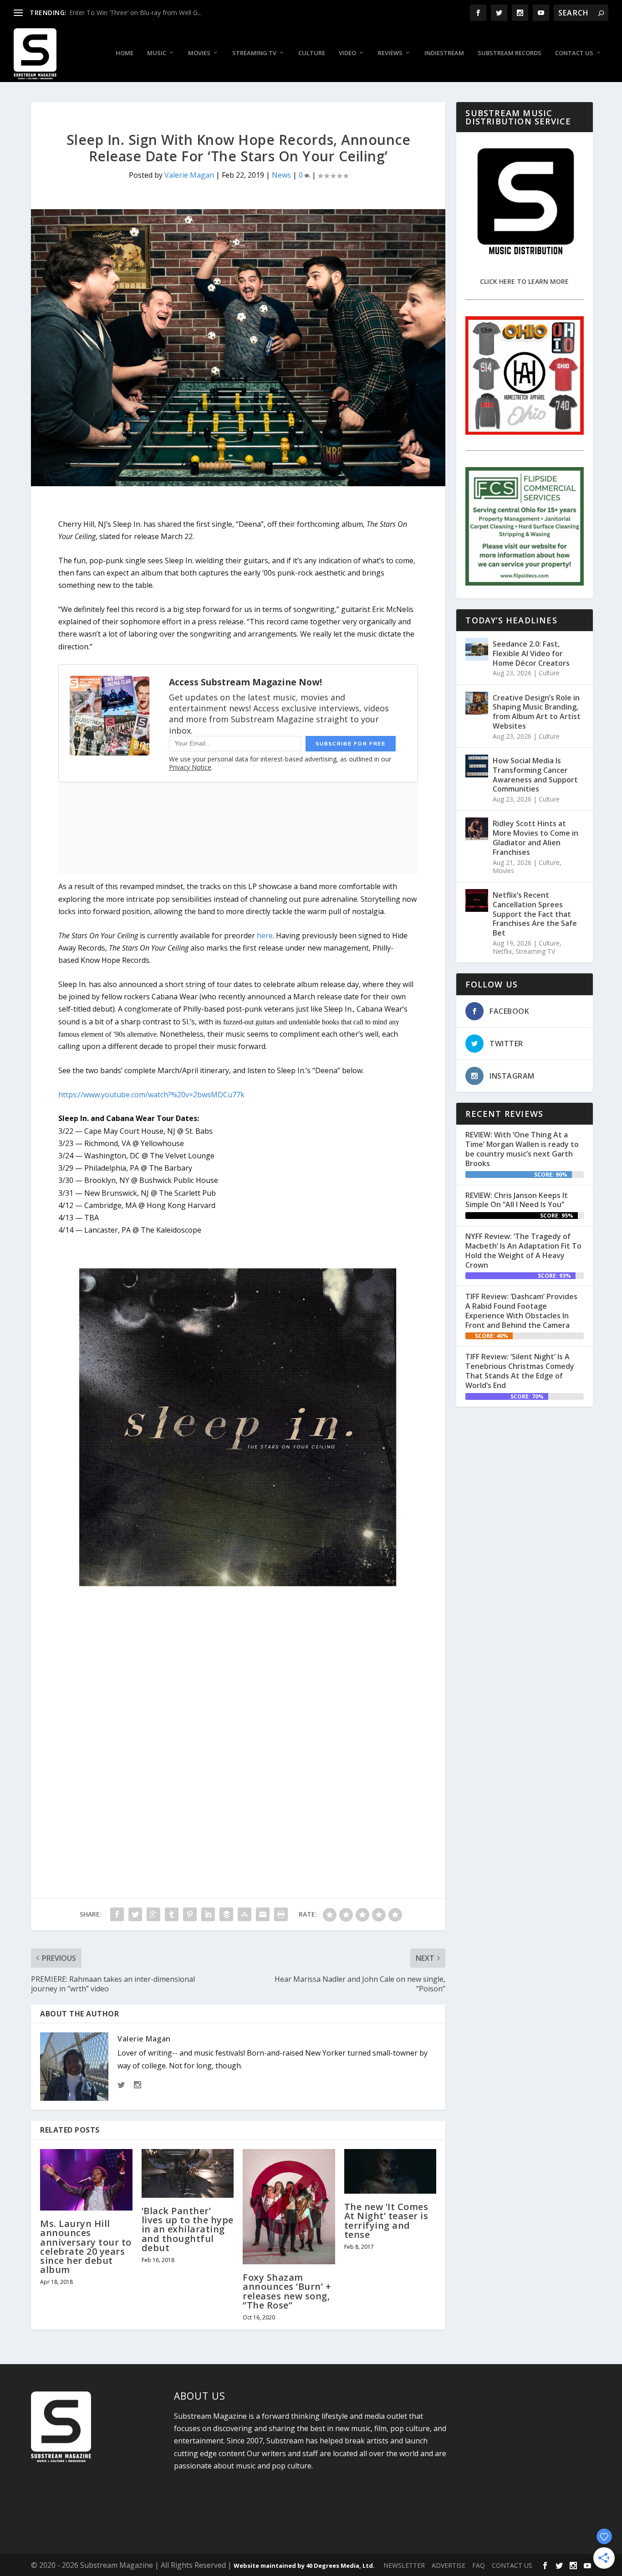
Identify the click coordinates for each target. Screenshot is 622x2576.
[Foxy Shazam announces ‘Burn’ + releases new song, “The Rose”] (289, 2207)
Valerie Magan (189, 175)
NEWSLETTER (404, 2565)
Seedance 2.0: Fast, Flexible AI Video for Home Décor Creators (531, 653)
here (265, 936)
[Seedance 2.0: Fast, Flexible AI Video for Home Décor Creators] (477, 649)
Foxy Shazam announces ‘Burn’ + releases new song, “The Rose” (287, 2291)
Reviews (390, 53)
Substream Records (510, 53)
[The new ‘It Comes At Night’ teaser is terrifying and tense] (390, 2171)
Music (157, 53)
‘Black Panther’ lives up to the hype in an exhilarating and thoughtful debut (188, 2229)
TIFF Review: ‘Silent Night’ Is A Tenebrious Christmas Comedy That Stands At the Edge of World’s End (520, 1371)
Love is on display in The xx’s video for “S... (132, 13)
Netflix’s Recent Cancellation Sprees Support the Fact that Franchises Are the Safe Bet (535, 914)
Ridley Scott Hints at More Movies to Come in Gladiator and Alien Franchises (535, 838)
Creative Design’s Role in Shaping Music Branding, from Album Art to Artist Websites (537, 712)
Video (347, 53)
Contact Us (574, 53)
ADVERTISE (449, 2565)
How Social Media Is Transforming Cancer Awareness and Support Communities (535, 775)
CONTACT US (512, 2565)
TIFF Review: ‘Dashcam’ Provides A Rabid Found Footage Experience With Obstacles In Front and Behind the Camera (521, 1311)
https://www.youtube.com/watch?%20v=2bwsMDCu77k (151, 1095)
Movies (199, 53)
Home (125, 53)
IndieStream (444, 53)
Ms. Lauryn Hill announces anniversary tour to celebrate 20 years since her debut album (86, 2247)
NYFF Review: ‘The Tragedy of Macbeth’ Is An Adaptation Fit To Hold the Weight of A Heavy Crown (523, 1250)
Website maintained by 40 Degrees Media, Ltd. (304, 2566)
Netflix (502, 951)
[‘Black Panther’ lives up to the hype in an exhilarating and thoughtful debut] (188, 2173)
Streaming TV (254, 53)
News (281, 175)
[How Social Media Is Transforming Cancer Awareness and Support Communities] (477, 766)
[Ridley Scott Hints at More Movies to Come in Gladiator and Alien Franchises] (477, 829)
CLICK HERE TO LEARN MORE (524, 281)
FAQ (479, 2565)
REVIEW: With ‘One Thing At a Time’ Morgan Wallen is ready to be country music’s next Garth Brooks (522, 1149)
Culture (312, 53)
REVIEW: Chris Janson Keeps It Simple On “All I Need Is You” (517, 1200)
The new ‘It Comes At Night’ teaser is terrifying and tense (386, 2221)
